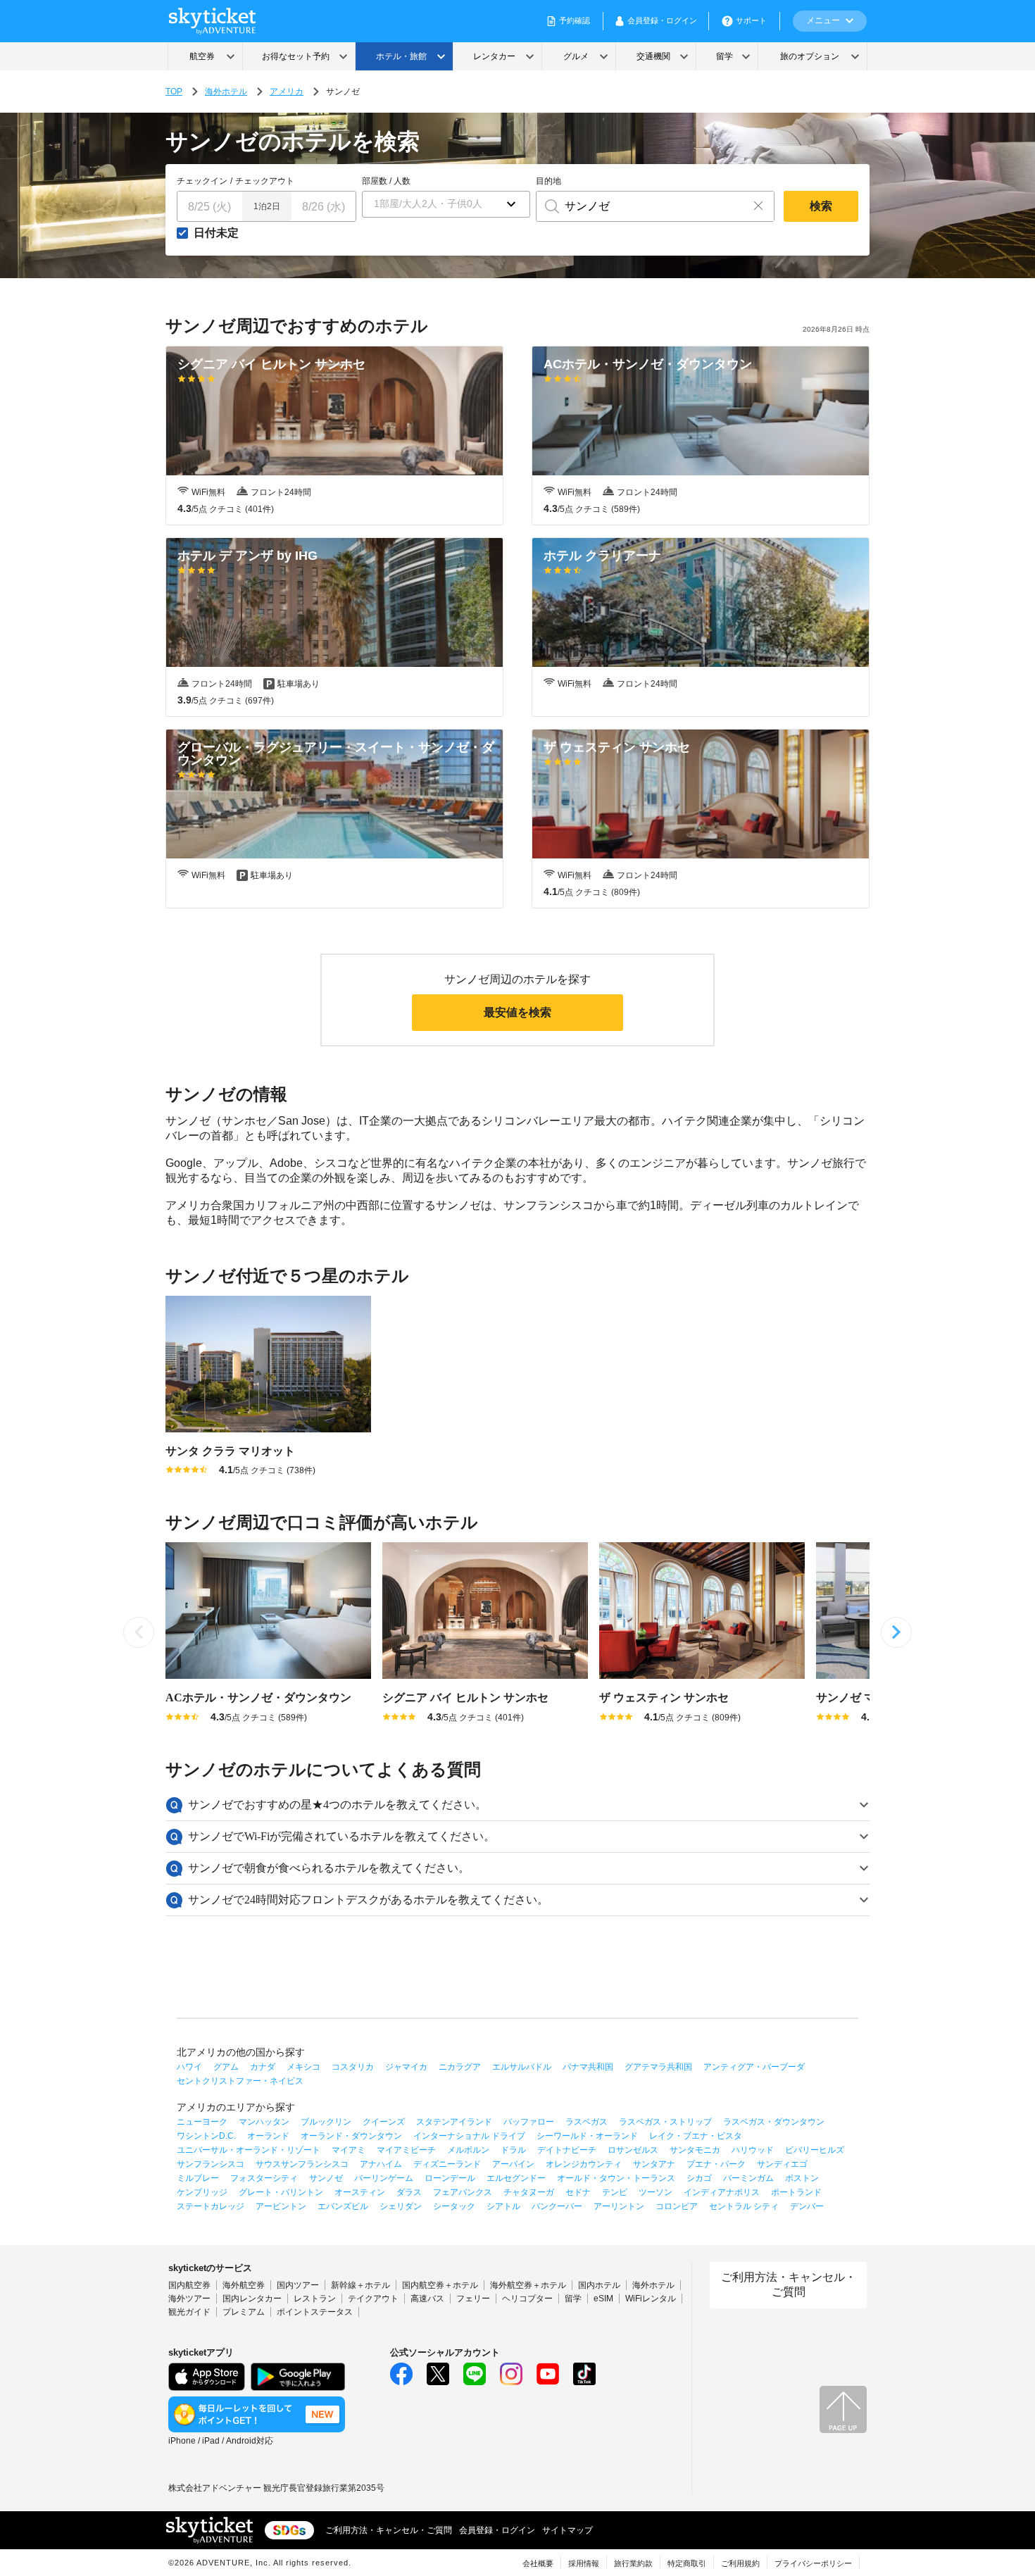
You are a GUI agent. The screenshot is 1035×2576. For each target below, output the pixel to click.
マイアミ (349, 2150)
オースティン (360, 2192)
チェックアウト (265, 181)
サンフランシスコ (211, 2164)
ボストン (802, 2178)
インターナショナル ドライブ (469, 2136)
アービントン (281, 2206)
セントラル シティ (744, 2206)
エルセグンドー (516, 2178)
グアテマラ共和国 (658, 2067)
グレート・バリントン (281, 2192)
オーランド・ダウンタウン (351, 2136)
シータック (454, 2206)
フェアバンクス (463, 2192)
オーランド (268, 2136)
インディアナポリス (722, 2192)
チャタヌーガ (529, 2192)
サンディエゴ (782, 2164)
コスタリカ (353, 2067)
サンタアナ (654, 2164)
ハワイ (189, 2067)
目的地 (548, 181)
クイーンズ (384, 2122)
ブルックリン (326, 2122)
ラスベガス (586, 2122)
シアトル (503, 2206)
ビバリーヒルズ (815, 2150)
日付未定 (216, 233)
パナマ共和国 (588, 2067)
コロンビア (677, 2206)
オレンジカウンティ (584, 2164)
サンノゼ (326, 2178)
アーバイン (513, 2164)
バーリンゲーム (384, 2178)
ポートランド (796, 2192)
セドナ (578, 2192)
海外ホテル (226, 92)
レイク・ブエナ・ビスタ (696, 2136)
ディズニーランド (447, 2164)
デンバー (807, 2206)
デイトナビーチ (567, 2150)
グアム (226, 2067)
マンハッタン (264, 2122)
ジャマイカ (406, 2067)
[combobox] (640, 206)
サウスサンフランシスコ (302, 2164)
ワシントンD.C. (206, 2136)
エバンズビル (343, 2206)
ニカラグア (460, 2067)
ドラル (513, 2150)
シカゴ (699, 2178)
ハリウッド (753, 2150)
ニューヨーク (202, 2122)
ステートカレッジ (211, 2206)
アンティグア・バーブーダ (754, 2067)
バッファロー (529, 2122)
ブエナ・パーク (716, 2164)
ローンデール (450, 2178)
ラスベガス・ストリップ (665, 2122)
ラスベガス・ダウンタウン (774, 2122)
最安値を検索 (517, 1012)
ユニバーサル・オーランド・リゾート (249, 2150)
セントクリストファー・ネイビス (240, 2081)
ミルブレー (198, 2178)
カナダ (263, 2067)
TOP (174, 92)
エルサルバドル (522, 2067)
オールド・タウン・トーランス (616, 2178)
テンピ (615, 2192)
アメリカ (287, 92)
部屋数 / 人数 (386, 181)
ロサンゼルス (633, 2150)
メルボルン (468, 2150)
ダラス (409, 2192)
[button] (446, 204)
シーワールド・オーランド (587, 2136)
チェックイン (202, 181)
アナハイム (381, 2164)
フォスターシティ (264, 2178)
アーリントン (619, 2206)
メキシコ (303, 2067)
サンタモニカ (695, 2150)
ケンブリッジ (202, 2192)
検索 (821, 206)
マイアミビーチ (406, 2150)
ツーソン (655, 2192)
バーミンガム (748, 2178)
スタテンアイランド (454, 2122)
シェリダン (401, 2206)
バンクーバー (557, 2206)
